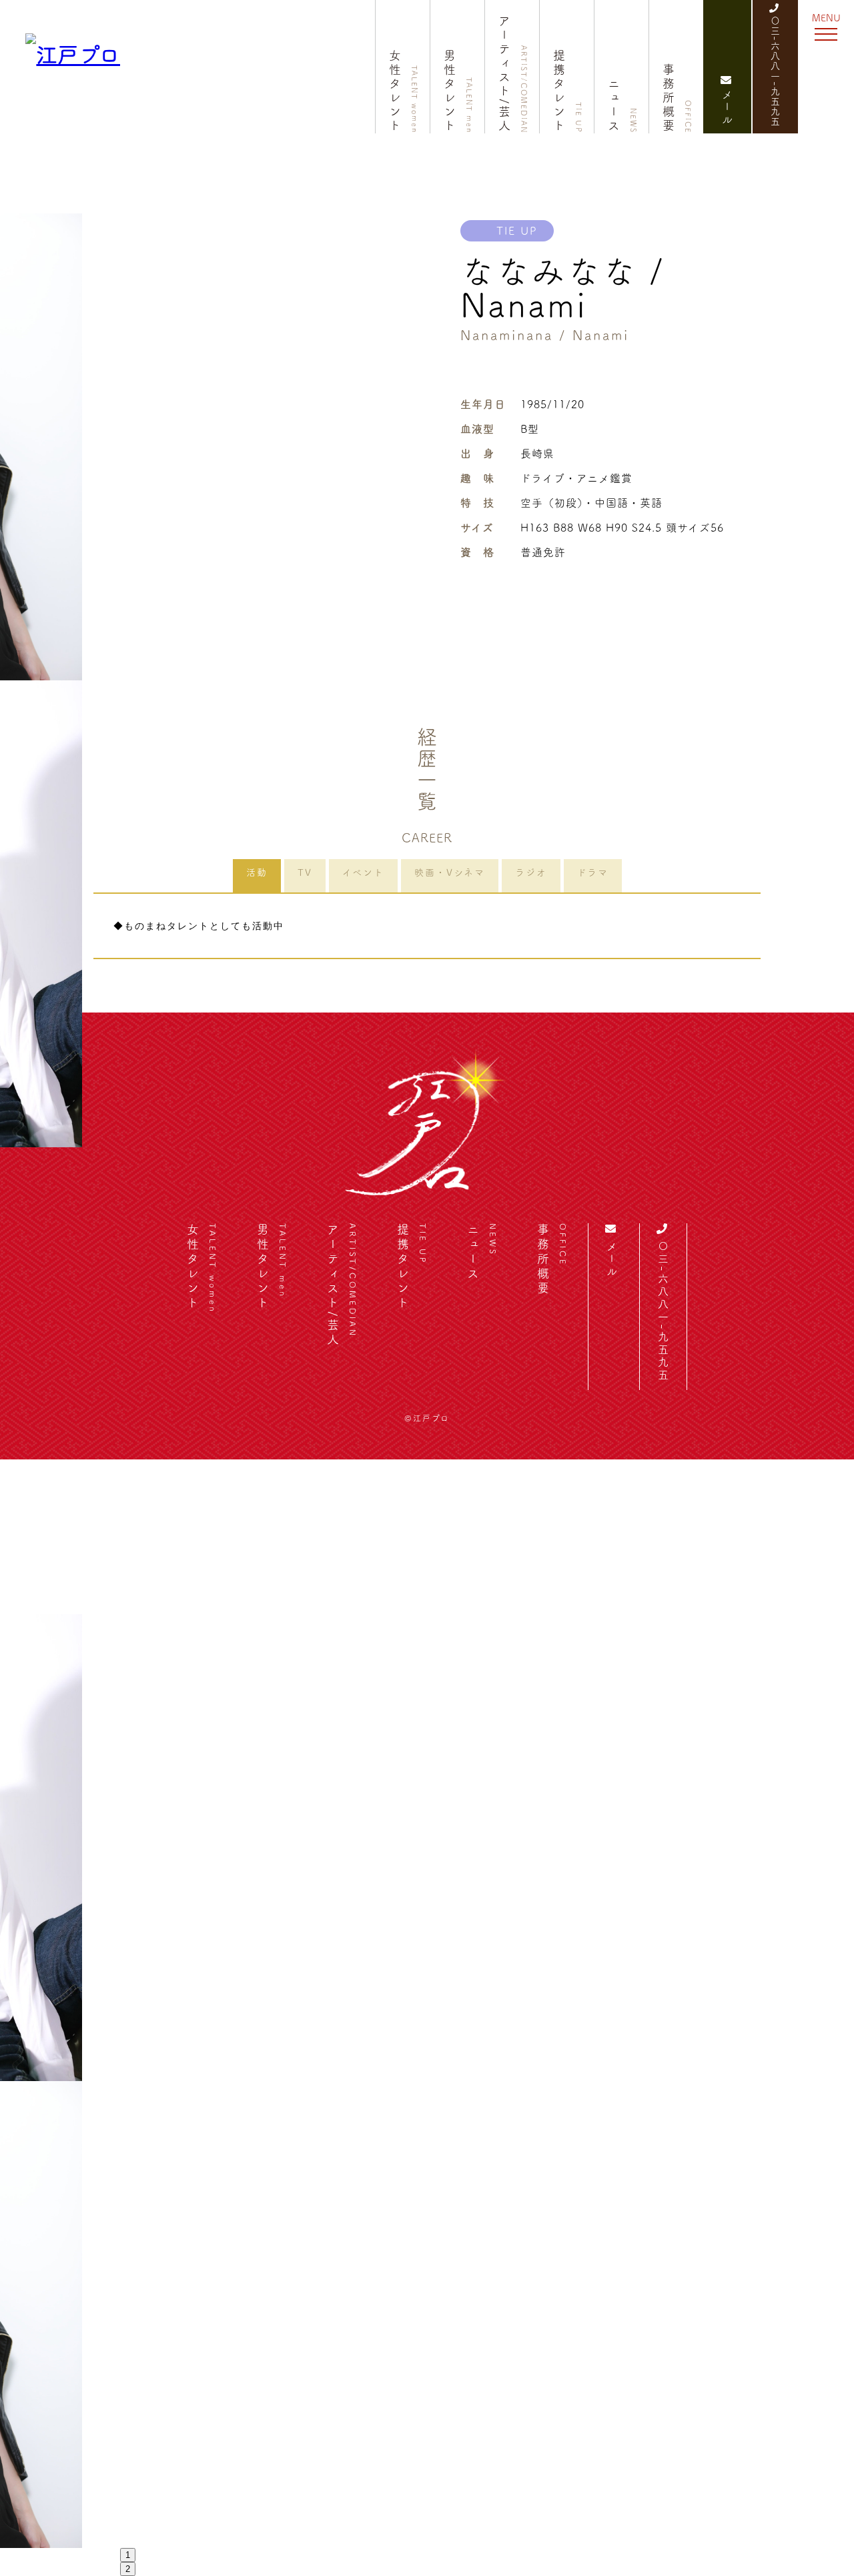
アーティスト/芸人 (513, 74)
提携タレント (568, 91)
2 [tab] (128, 2569)
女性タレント (404, 91)
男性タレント (458, 91)
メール (727, 108)
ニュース (622, 105)
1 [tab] (128, 2555)
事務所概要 (677, 98)
